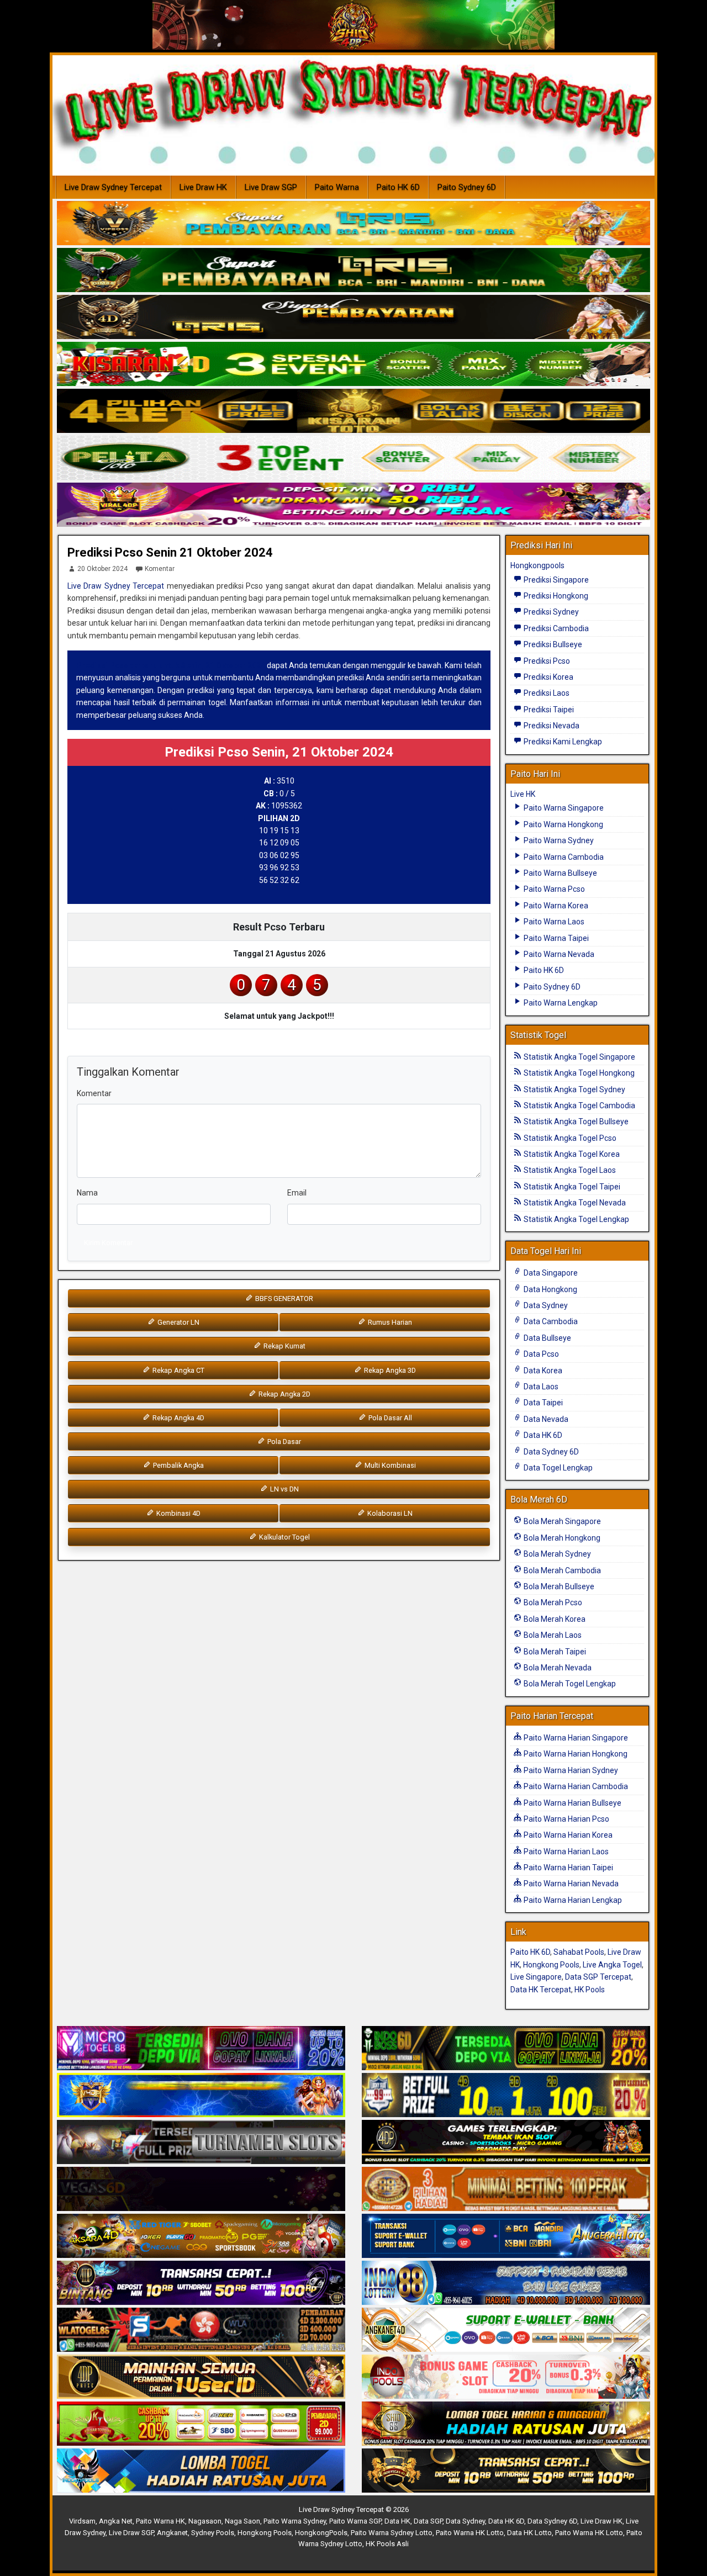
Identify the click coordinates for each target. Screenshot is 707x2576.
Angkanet (172, 2533)
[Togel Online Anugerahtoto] (506, 2236)
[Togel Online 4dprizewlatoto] (201, 2377)
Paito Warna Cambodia (563, 857)
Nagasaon (205, 2521)
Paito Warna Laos (553, 922)
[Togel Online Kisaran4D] (353, 364)
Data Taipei (542, 1403)
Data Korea (542, 1371)
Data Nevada (545, 1419)
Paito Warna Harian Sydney (570, 1770)
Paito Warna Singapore (563, 808)
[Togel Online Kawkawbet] (201, 2143)
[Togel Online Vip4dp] (506, 2143)
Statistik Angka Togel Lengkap (576, 1219)
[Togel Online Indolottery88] (506, 2283)
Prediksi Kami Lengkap (562, 742)
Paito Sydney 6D (467, 187)
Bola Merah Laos (552, 1635)
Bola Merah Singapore (561, 1521)
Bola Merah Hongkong (561, 1538)
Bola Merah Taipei (554, 1652)
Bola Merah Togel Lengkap (569, 1684)
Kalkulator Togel (284, 1537)
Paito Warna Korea (555, 906)
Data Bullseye (547, 1338)
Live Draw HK (203, 187)
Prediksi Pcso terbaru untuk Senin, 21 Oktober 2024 (171, 665)
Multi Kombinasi (389, 1465)
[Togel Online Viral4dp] (353, 505)
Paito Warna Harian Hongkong (575, 1754)
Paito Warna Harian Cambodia (575, 1786)
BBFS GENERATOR (283, 1298)
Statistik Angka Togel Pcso (569, 1138)
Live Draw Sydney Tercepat (113, 187)
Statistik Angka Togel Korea (571, 1154)
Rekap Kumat (284, 1346)
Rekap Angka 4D (178, 1418)
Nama (87, 1193)
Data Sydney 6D (550, 1452)
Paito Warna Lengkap (560, 1003)
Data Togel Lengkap (557, 1468)
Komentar (160, 569)
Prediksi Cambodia (555, 628)
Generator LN (178, 1322)
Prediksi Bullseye (552, 644)
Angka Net (116, 2521)
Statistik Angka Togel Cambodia (579, 1105)
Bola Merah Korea (554, 1619)
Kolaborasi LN (389, 1513)
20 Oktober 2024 (102, 569)
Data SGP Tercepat (598, 1977)
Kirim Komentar (108, 1243)
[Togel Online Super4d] (353, 318)
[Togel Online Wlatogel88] (201, 2330)
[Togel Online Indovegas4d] (506, 2471)
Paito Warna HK (160, 2521)
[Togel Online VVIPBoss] (353, 224)
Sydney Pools (213, 2533)
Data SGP (428, 2521)
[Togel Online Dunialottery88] (506, 2189)
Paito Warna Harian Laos (565, 1852)
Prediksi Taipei (548, 710)
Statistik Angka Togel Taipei (571, 1187)
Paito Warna (337, 187)
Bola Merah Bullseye (558, 1586)
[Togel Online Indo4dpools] (201, 2471)
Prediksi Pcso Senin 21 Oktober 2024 (170, 552)
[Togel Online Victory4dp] (201, 2096)
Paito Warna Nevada (558, 954)
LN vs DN (284, 1489)
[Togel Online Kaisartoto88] (201, 2424)
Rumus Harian (389, 1322)
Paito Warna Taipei (555, 938)
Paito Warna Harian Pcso (566, 1819)
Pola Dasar (283, 1442)
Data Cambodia (550, 1321)
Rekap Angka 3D (389, 1370)
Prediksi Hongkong (555, 596)
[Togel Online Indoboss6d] (506, 2049)
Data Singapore (550, 1273)
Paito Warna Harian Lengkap (572, 1900)
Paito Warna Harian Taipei (568, 1868)
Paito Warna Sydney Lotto (392, 2533)
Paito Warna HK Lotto (470, 2533)
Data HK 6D (542, 1435)
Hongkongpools (537, 565)
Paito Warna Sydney (558, 840)
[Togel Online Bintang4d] (201, 2283)
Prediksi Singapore (555, 580)
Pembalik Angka (178, 1465)
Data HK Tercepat (541, 1990)
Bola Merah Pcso (552, 1602)
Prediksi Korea (548, 677)
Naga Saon (242, 2521)
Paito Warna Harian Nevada (570, 1884)
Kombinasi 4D (178, 1513)
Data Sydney (545, 1305)
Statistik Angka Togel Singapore (579, 1057)
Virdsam (82, 2521)
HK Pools (590, 1990)
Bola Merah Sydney (556, 1554)
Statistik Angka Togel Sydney (574, 1089)
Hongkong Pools (551, 1965)
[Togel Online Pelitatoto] (353, 458)
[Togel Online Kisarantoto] (353, 411)
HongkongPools (321, 2533)
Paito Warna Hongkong (563, 824)
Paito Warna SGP (355, 2521)
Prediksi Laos (546, 693)
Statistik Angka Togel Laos (569, 1170)
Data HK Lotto (529, 2533)
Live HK (523, 794)
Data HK (397, 2521)
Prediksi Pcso (546, 661)
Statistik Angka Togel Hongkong (578, 1073)
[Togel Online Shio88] (506, 2424)
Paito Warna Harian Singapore (575, 1738)
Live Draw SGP (271, 187)
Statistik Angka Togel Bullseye (575, 1122)
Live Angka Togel (612, 1965)
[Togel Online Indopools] (506, 2377)
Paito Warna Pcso (553, 889)
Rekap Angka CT (178, 1370)
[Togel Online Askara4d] (201, 2236)
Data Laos (540, 1387)
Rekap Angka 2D (284, 1394)
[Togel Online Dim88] (353, 271)
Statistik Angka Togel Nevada (574, 1203)
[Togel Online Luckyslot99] (506, 2096)
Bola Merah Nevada (557, 1668)
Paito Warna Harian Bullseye (572, 1803)
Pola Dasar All (389, 1418)
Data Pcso (540, 1354)
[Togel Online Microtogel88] (201, 2049)
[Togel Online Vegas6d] (201, 2189)
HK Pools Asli (387, 2544)
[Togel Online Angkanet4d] (506, 2330)
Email (297, 1193)
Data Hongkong (550, 1289)
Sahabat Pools (579, 1952)
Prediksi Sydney (550, 612)
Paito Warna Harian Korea (567, 1835)
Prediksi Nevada (551, 726)
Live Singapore (536, 1977)
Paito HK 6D (398, 187)
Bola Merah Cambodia (561, 1570)
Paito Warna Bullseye (560, 873)
